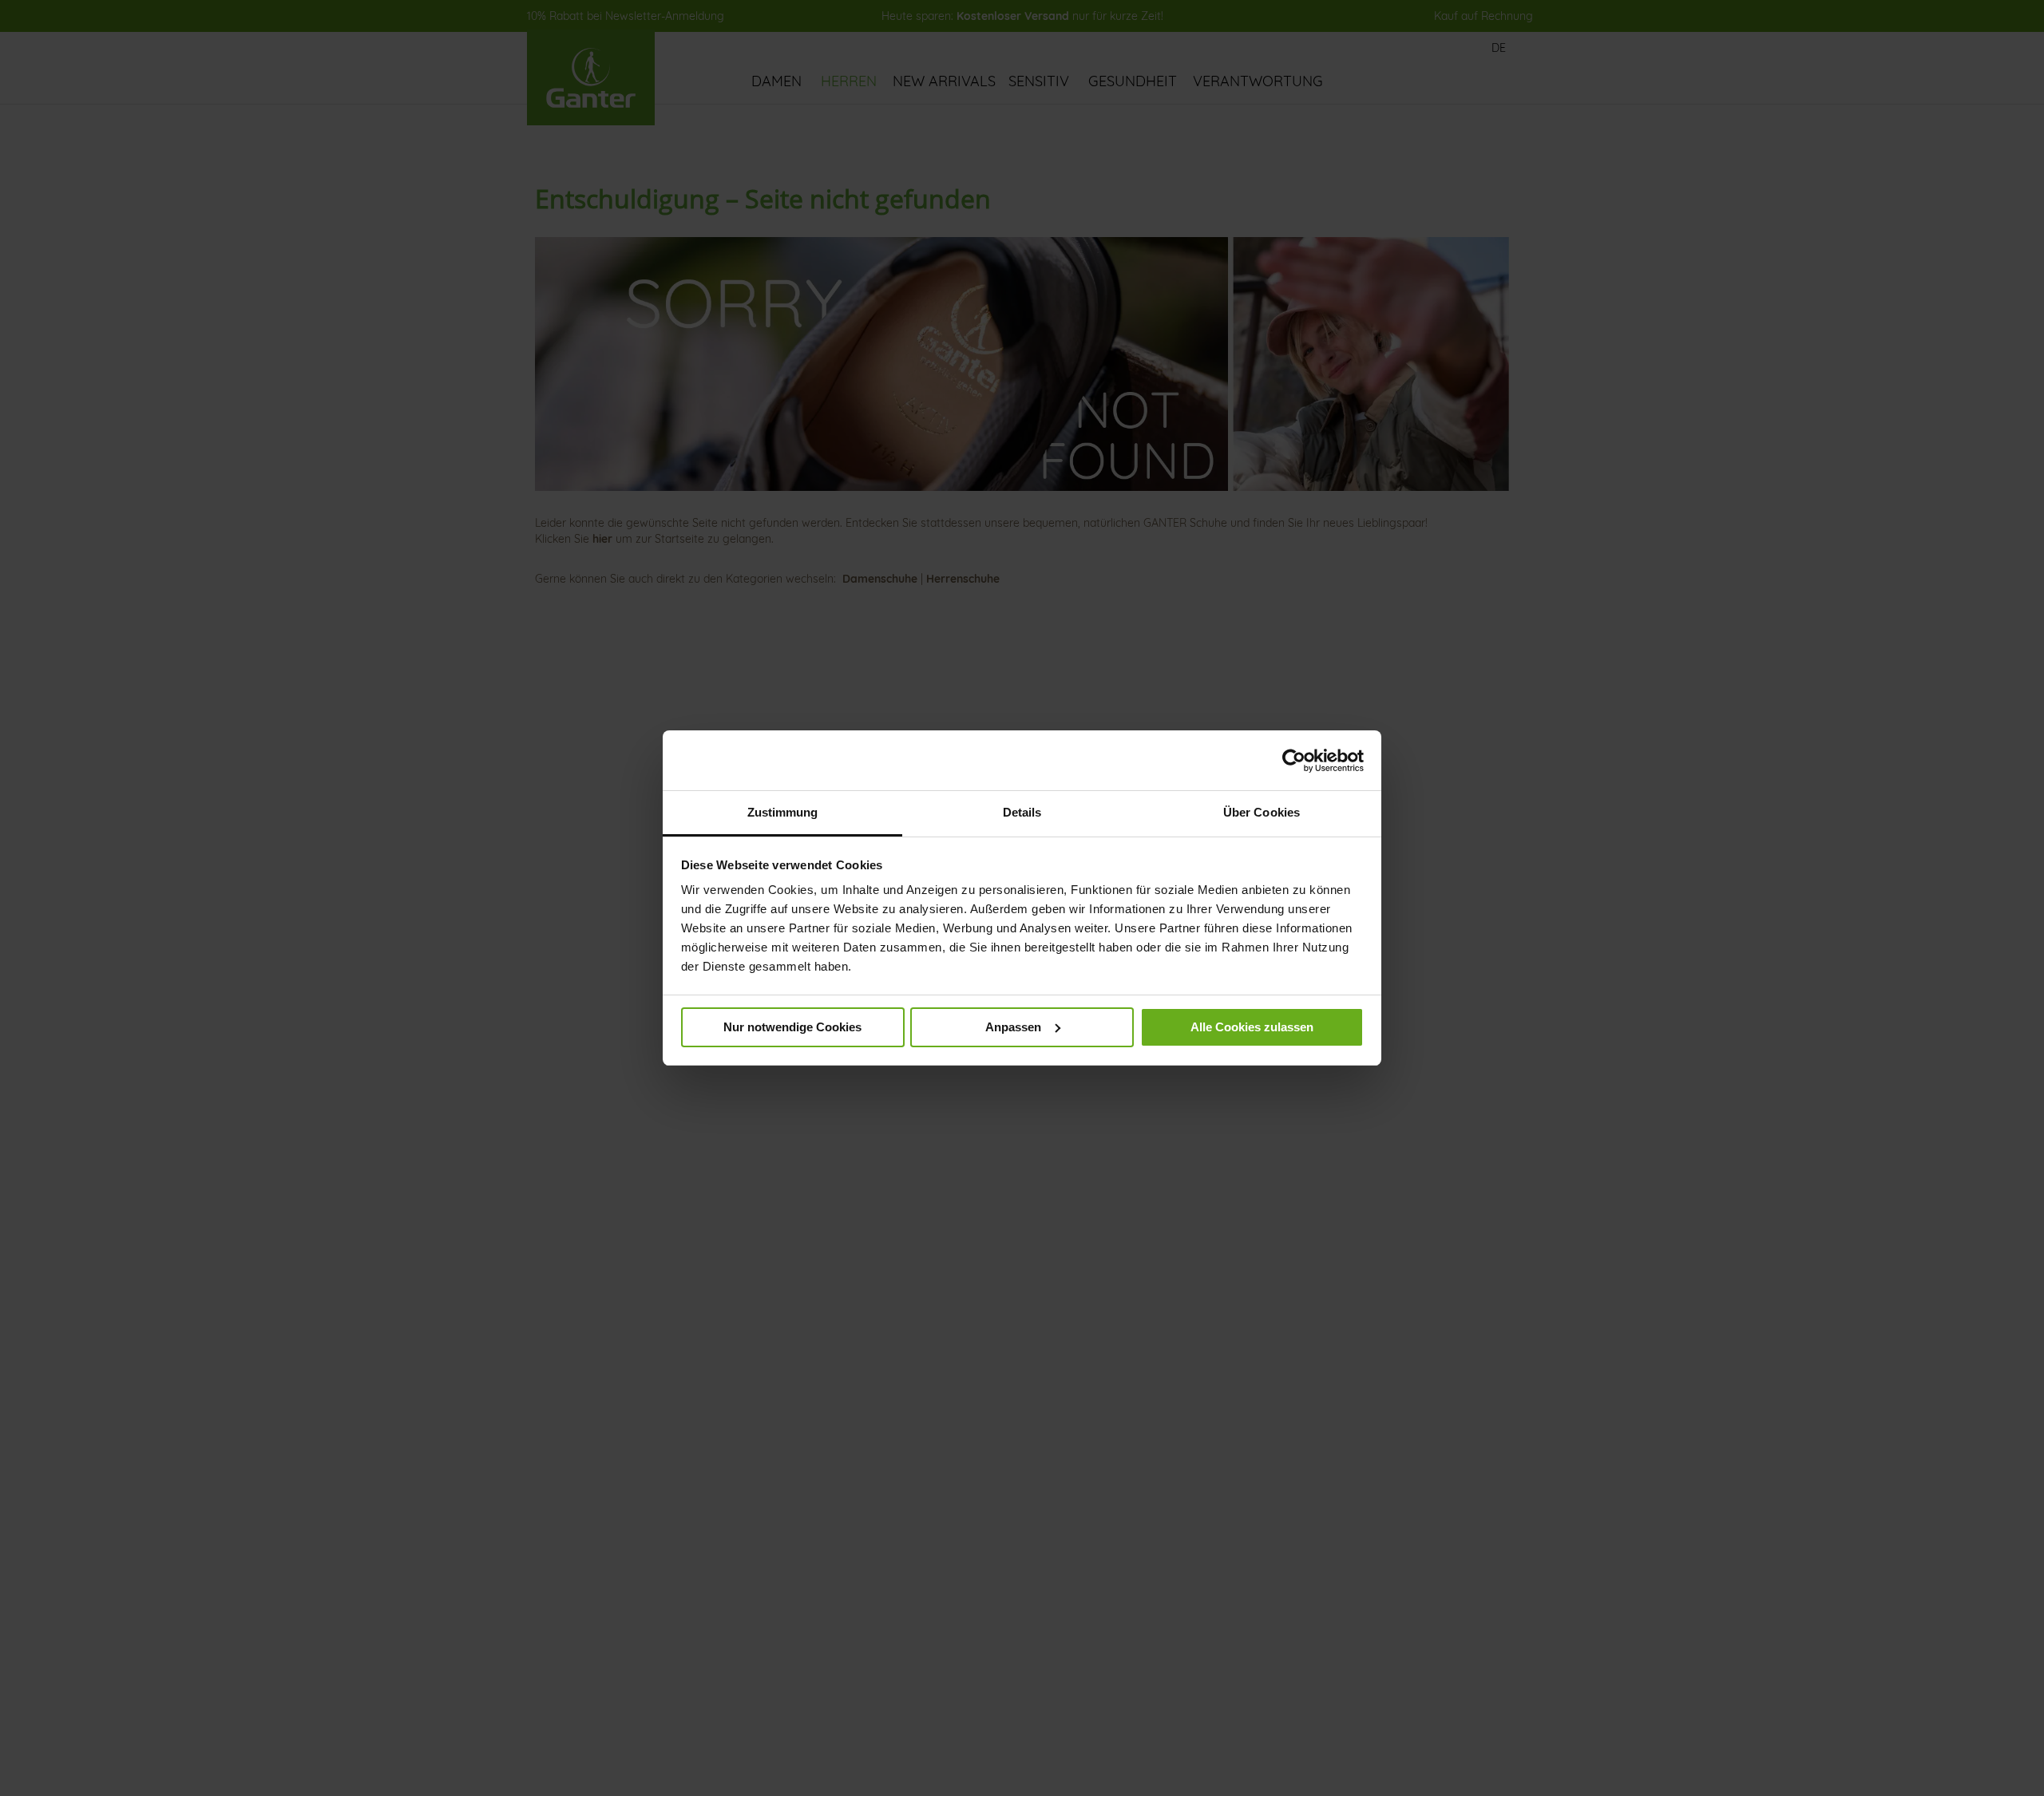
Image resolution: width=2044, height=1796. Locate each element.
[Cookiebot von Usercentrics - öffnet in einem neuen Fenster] (1294, 761)
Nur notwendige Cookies (792, 1027)
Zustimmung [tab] (783, 812)
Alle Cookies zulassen (1252, 1027)
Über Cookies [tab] (1262, 812)
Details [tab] (1022, 812)
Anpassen (1013, 1027)
